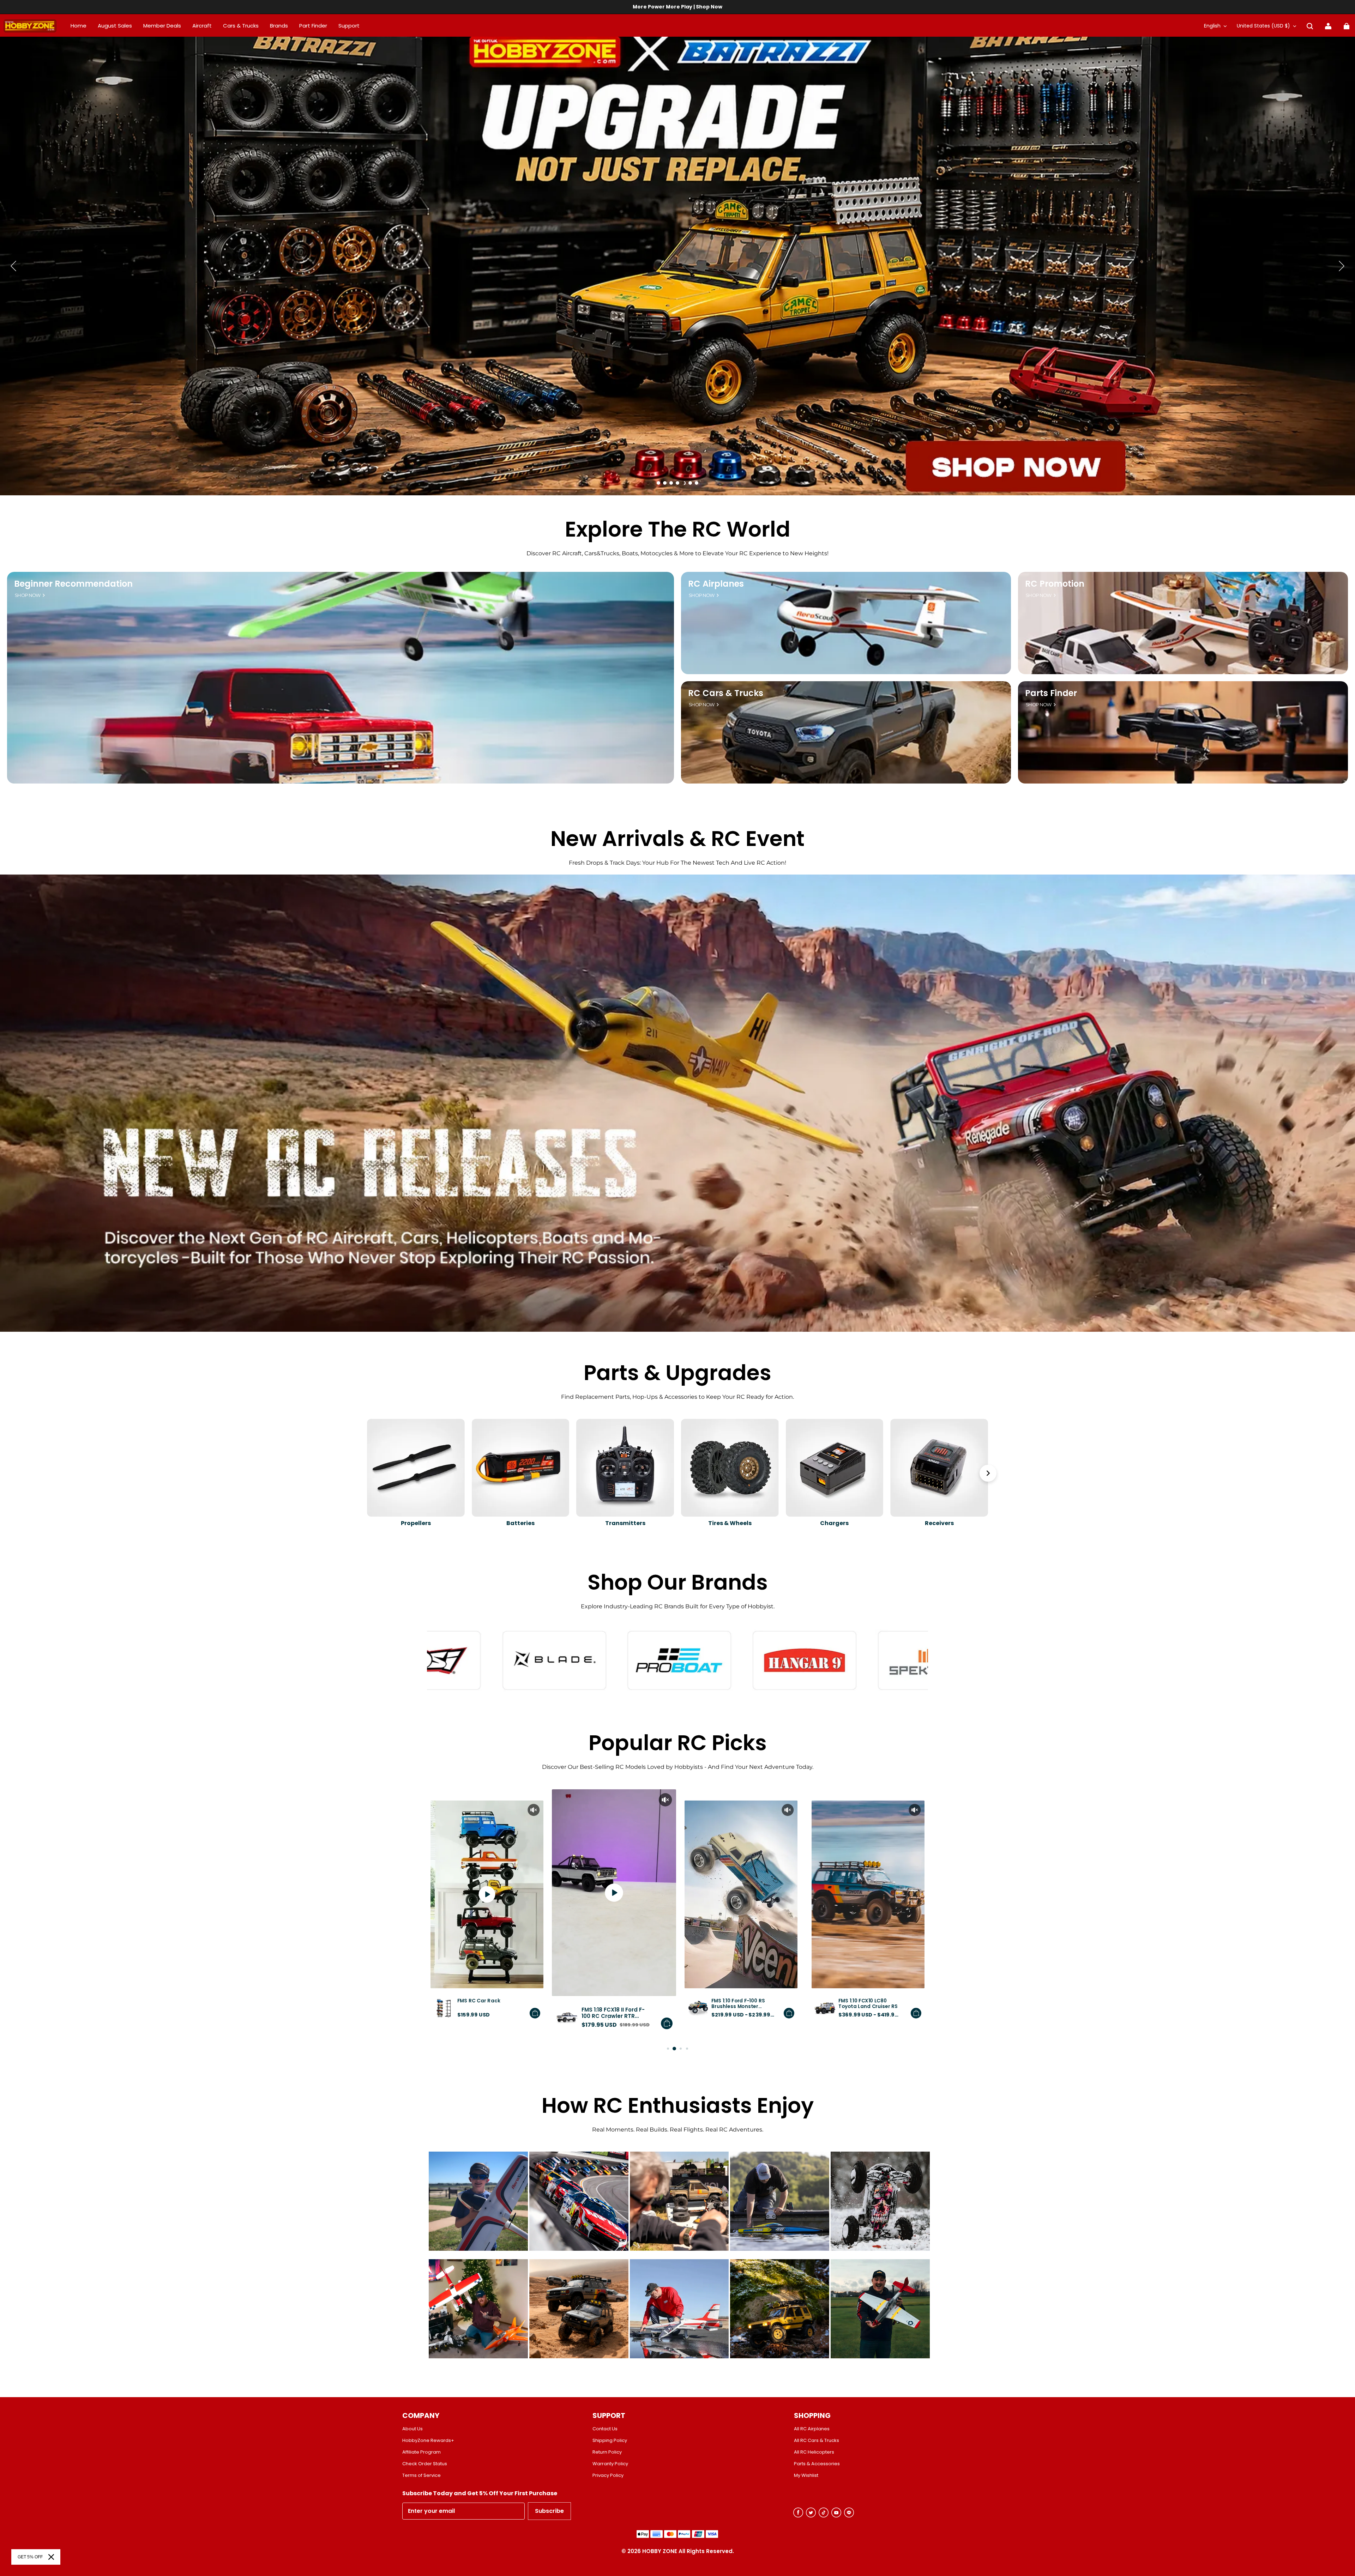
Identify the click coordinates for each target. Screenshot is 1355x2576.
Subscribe (549, 2511)
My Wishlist (806, 2475)
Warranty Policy (610, 2464)
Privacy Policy (608, 2475)
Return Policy (607, 2452)
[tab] (658, 483)
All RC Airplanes (812, 2429)
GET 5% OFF (30, 2557)
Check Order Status (425, 2464)
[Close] (51, 2557)
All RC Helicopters (814, 2452)
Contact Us (605, 2429)
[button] (1310, 26)
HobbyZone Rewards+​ (428, 2441)
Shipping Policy (610, 2441)
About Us (412, 2429)
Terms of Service (421, 2475)
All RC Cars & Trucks (817, 2441)
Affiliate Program (421, 2452)
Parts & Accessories (817, 2464)
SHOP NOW (28, 595)
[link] (349, 26)
